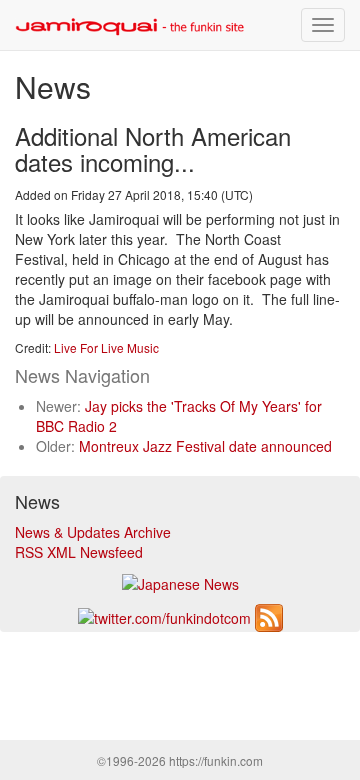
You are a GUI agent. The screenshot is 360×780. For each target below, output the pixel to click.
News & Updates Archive (93, 532)
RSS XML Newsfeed (79, 552)
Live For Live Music (106, 347)
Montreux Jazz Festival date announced (205, 446)
